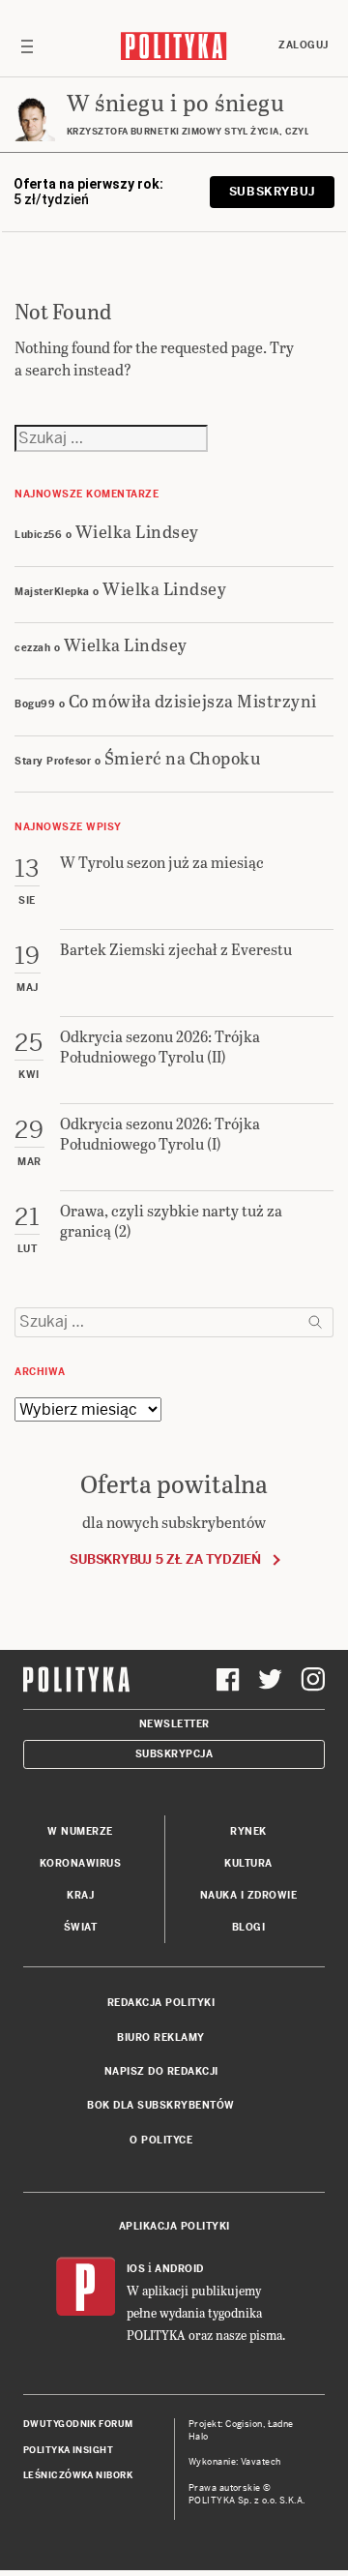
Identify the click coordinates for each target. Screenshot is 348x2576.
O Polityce (161, 2140)
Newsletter (174, 1724)
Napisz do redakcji (161, 2071)
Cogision (244, 2424)
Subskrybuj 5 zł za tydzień (165, 1559)
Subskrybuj (272, 192)
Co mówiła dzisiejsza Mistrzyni (193, 700)
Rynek (248, 1831)
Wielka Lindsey (137, 531)
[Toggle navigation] (27, 45)
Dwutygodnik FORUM (78, 2424)
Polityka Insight (68, 2450)
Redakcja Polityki (161, 2003)
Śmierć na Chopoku (183, 757)
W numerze (80, 1831)
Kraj (80, 1895)
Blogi (249, 1927)
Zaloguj (304, 45)
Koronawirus (81, 1863)
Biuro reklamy (161, 2037)
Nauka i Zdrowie (249, 1895)
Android (179, 2269)
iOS (136, 2269)
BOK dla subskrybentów (161, 2105)
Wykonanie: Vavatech (235, 2462)
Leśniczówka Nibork (78, 2475)
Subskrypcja (174, 1754)
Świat (81, 1927)
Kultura (248, 1863)
